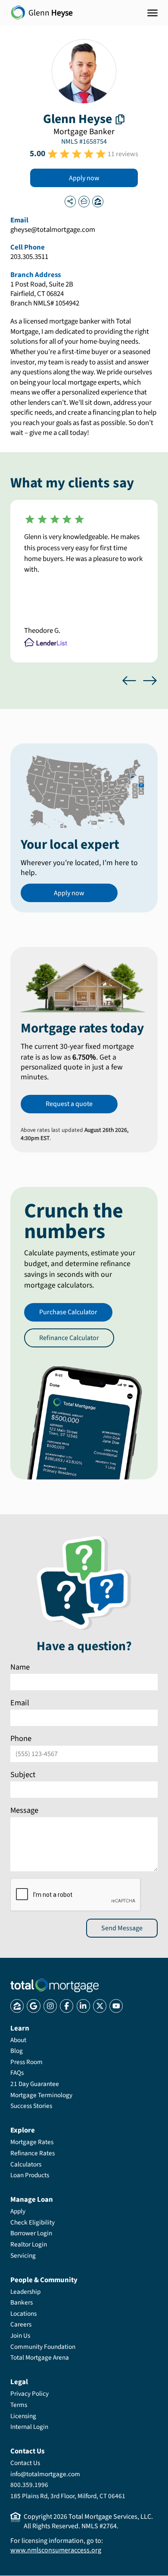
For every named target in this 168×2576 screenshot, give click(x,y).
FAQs (17, 2073)
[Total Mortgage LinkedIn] (83, 2006)
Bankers (22, 2302)
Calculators (26, 2164)
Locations (23, 2314)
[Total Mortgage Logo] (54, 1985)
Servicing (23, 2256)
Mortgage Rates (32, 2142)
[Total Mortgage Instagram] (50, 2006)
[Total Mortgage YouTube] (116, 2006)
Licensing (23, 2416)
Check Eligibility (33, 2222)
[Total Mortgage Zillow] (17, 2006)
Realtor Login (29, 2244)
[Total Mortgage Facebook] (67, 2006)
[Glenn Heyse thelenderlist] (84, 201)
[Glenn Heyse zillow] (98, 201)
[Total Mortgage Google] (33, 2006)
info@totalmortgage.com (45, 2474)
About (18, 2040)
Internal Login (29, 2427)
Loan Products (30, 2175)
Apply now (84, 178)
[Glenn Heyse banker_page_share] (70, 201)
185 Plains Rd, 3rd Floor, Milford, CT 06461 (68, 2496)
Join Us (20, 2336)
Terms (19, 2405)
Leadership (25, 2292)
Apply (18, 2211)
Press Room (26, 2062)
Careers (21, 2324)
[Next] (150, 681)
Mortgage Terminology (41, 2095)
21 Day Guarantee (35, 2084)
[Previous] (129, 681)
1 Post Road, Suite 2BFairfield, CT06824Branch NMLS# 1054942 (45, 294)
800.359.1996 (29, 2485)
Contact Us (25, 2463)
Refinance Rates (33, 2153)
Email (20, 1703)
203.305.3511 (29, 257)
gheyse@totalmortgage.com (53, 230)
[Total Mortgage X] (100, 2006)
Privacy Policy (30, 2394)
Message (24, 1810)
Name (20, 1667)
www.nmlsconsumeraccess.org (56, 2550)
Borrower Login (31, 2233)
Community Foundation (43, 2347)
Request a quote (69, 1104)
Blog (17, 2051)
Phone (21, 1738)
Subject (23, 1774)
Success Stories (31, 2106)
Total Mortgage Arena (40, 2357)
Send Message (122, 1928)
